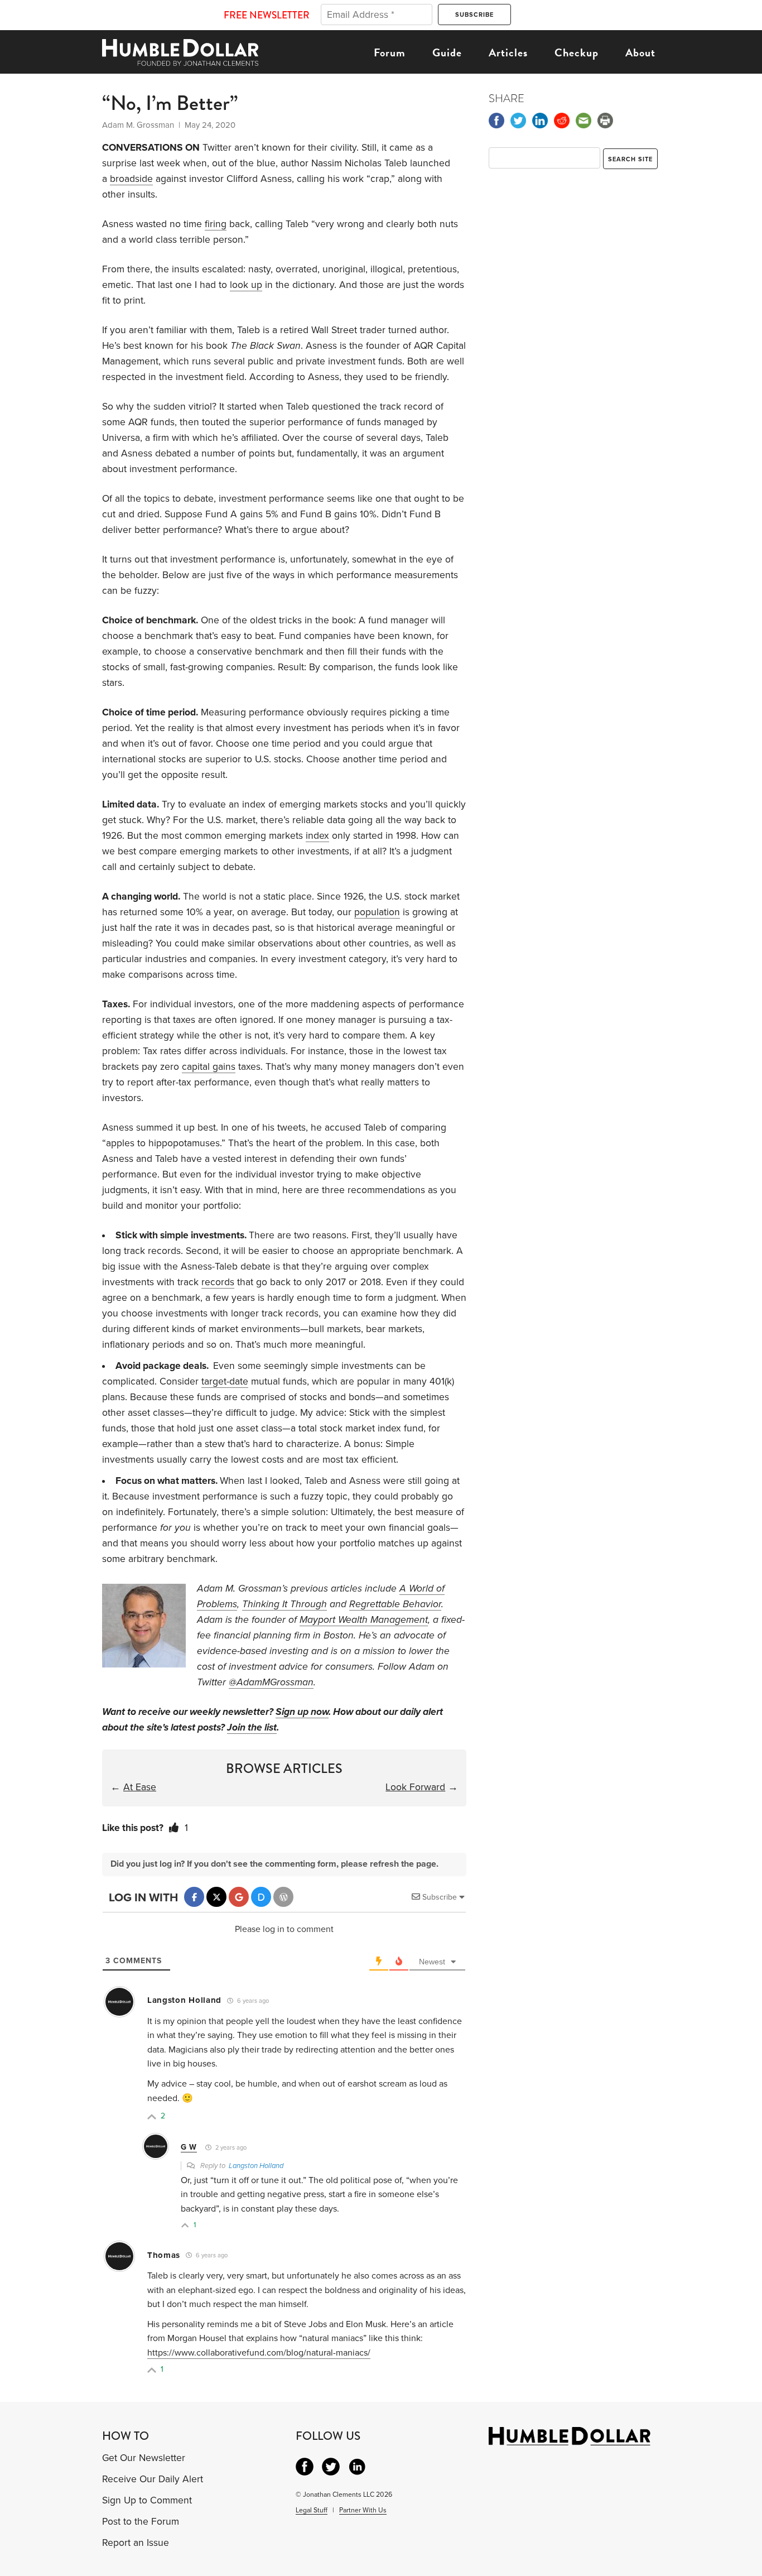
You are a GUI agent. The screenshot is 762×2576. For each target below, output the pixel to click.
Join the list (252, 1727)
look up (246, 285)
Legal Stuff (312, 2510)
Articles (508, 52)
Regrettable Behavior (395, 1604)
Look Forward (415, 1787)
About (640, 52)
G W (189, 2147)
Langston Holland (256, 2166)
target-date (225, 1381)
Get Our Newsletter (144, 2458)
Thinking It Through (284, 1604)
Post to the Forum (141, 2522)
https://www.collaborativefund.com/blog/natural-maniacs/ (259, 2353)
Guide (447, 52)
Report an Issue (136, 2543)
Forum (390, 52)
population (377, 912)
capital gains (209, 1067)
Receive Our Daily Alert (153, 2479)
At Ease (140, 1787)
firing (216, 224)
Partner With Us (363, 2510)
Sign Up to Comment (147, 2500)
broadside (131, 179)
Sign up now (302, 1712)
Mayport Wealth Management (364, 1620)
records (218, 1282)
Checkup (577, 52)
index (317, 836)
